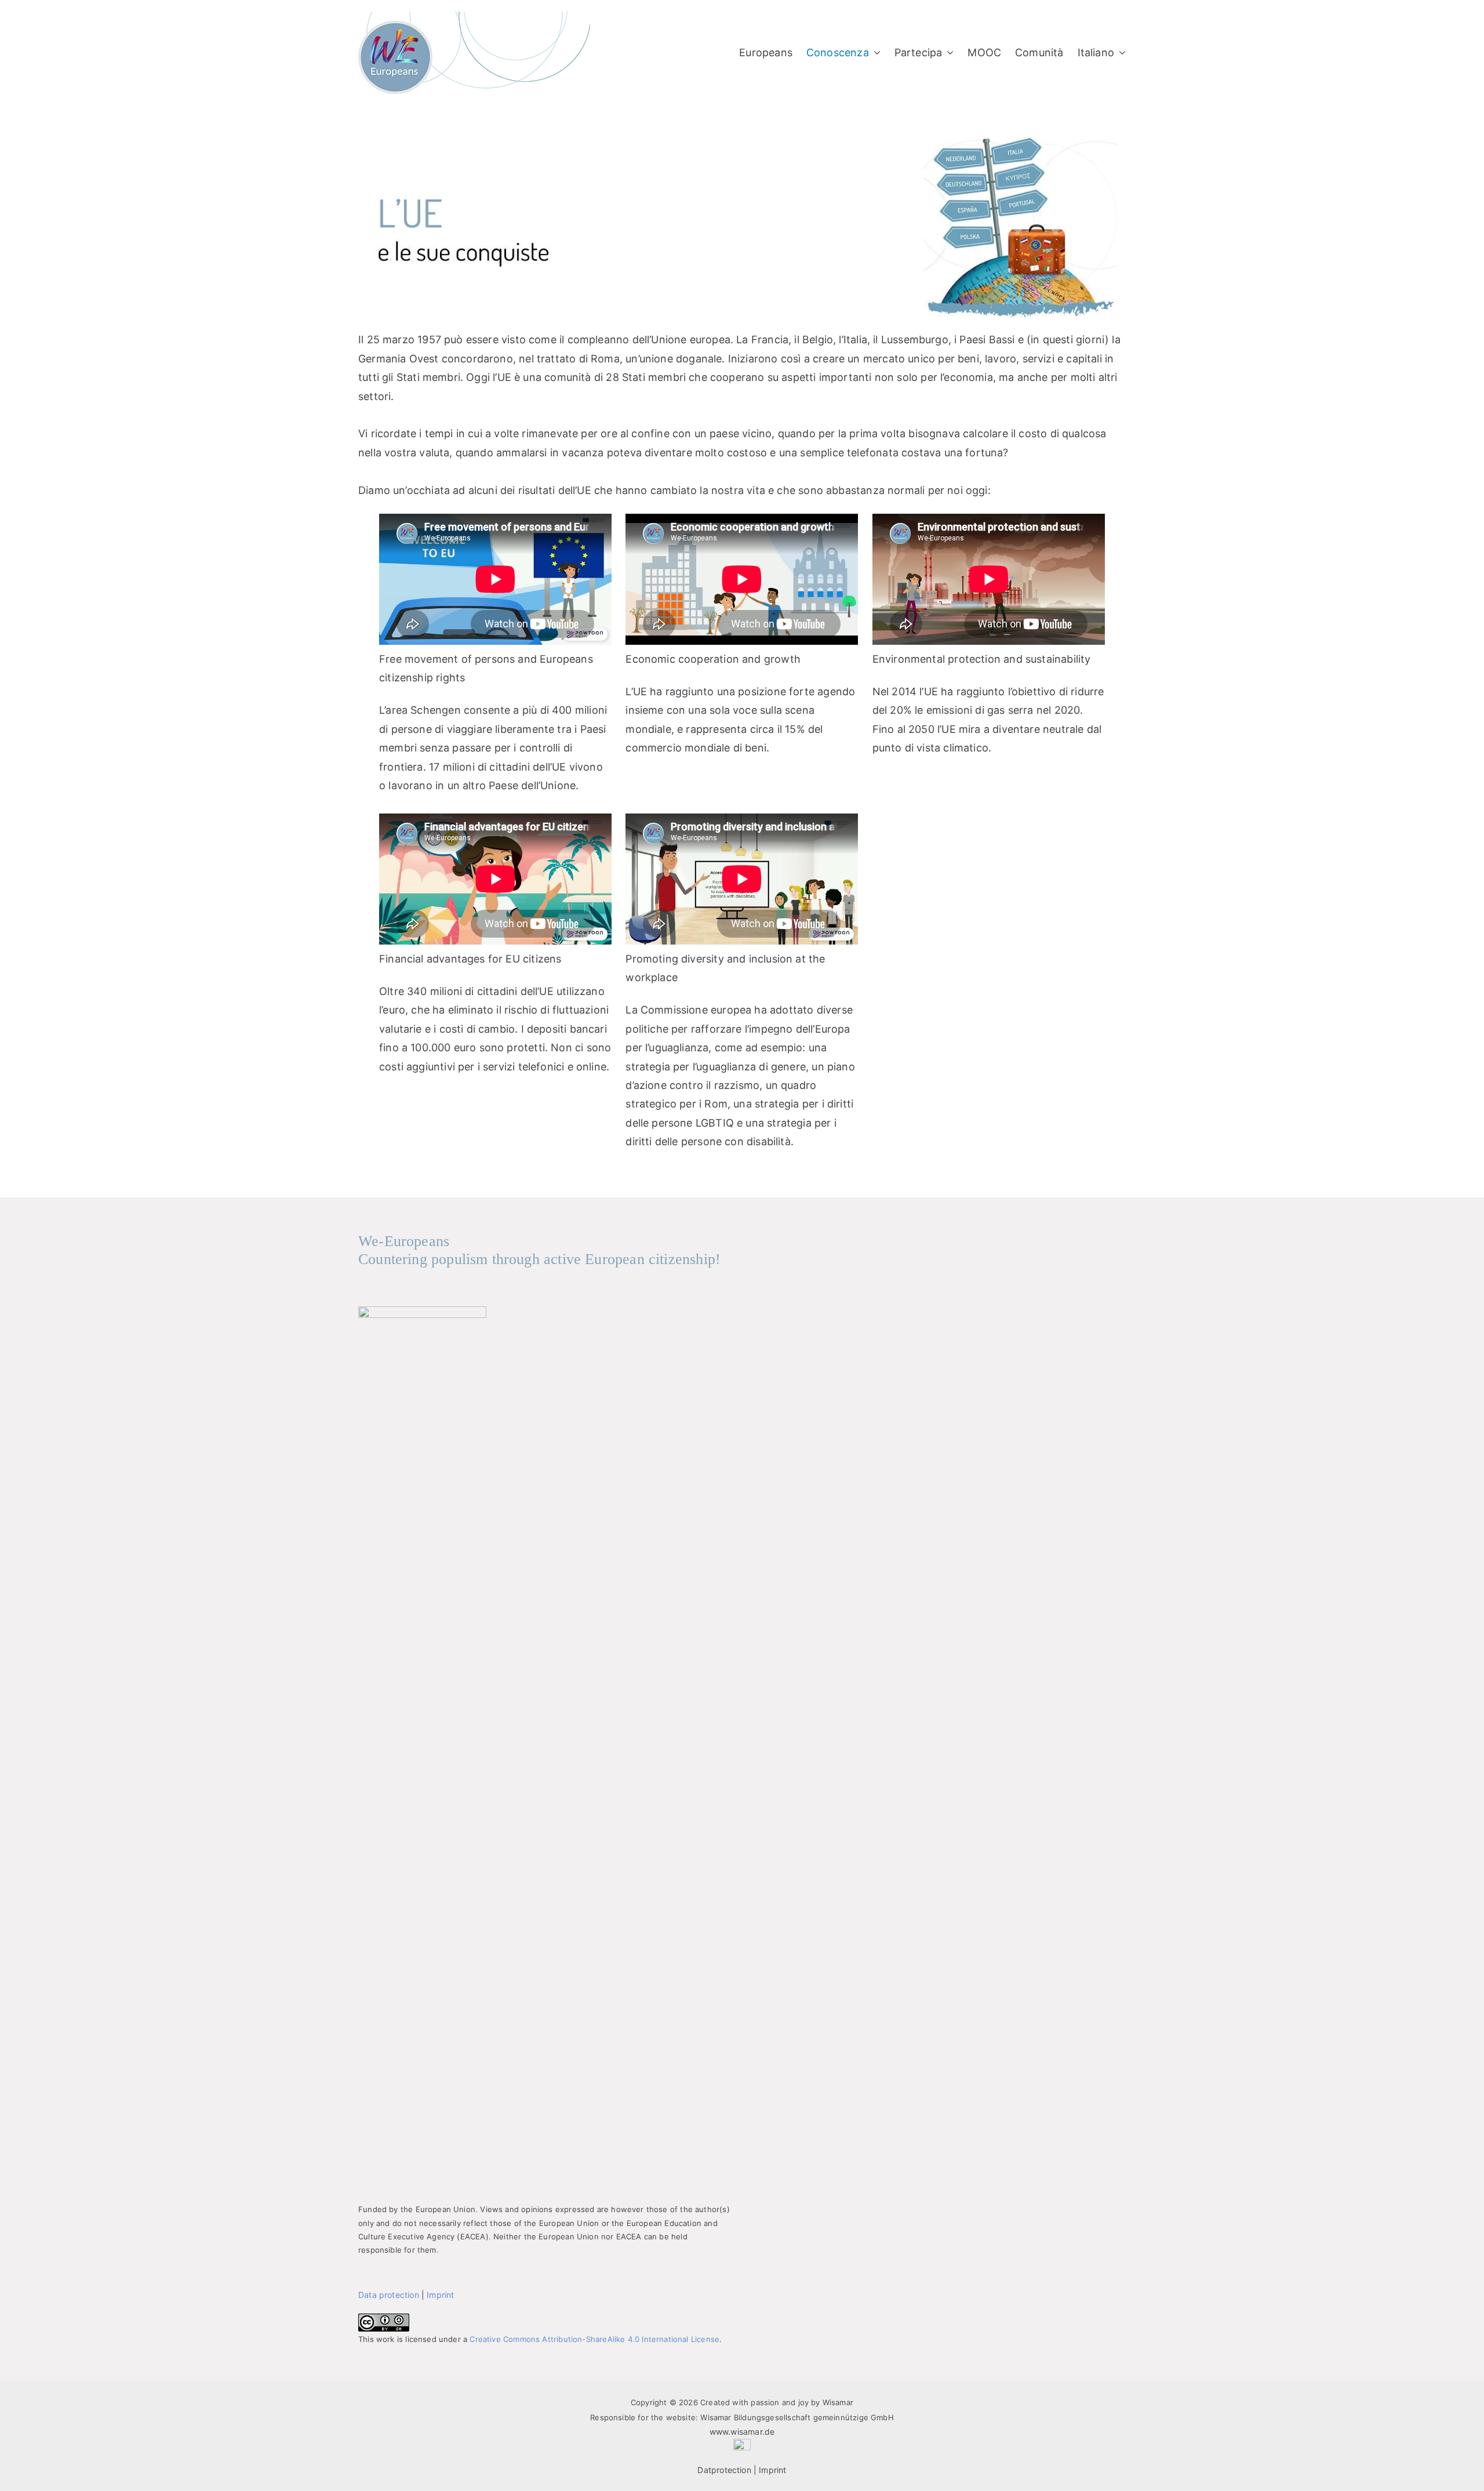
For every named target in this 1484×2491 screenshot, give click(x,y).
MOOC (984, 52)
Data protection (389, 2295)
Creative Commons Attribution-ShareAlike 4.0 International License (594, 2339)
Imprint (440, 2295)
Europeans (766, 52)
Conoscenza (838, 52)
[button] (875, 53)
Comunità (1039, 52)
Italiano (1096, 52)
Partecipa (919, 52)
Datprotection (724, 2470)
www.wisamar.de (742, 2432)
